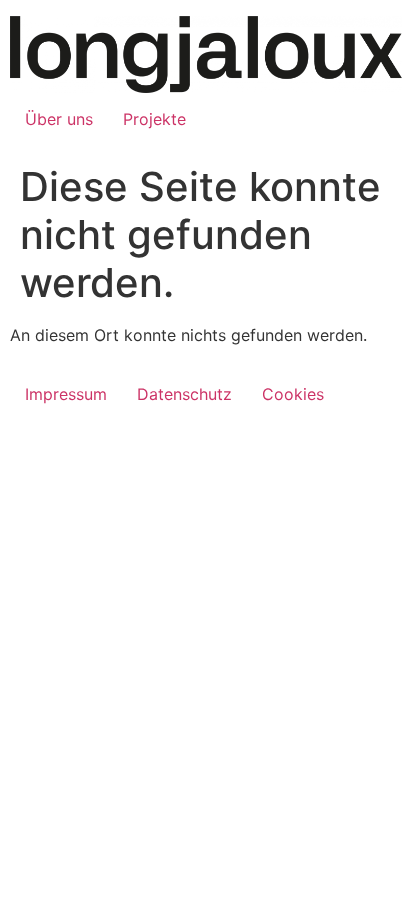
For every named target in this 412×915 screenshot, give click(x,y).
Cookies (293, 394)
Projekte (154, 119)
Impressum (66, 394)
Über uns (59, 119)
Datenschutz (184, 394)
